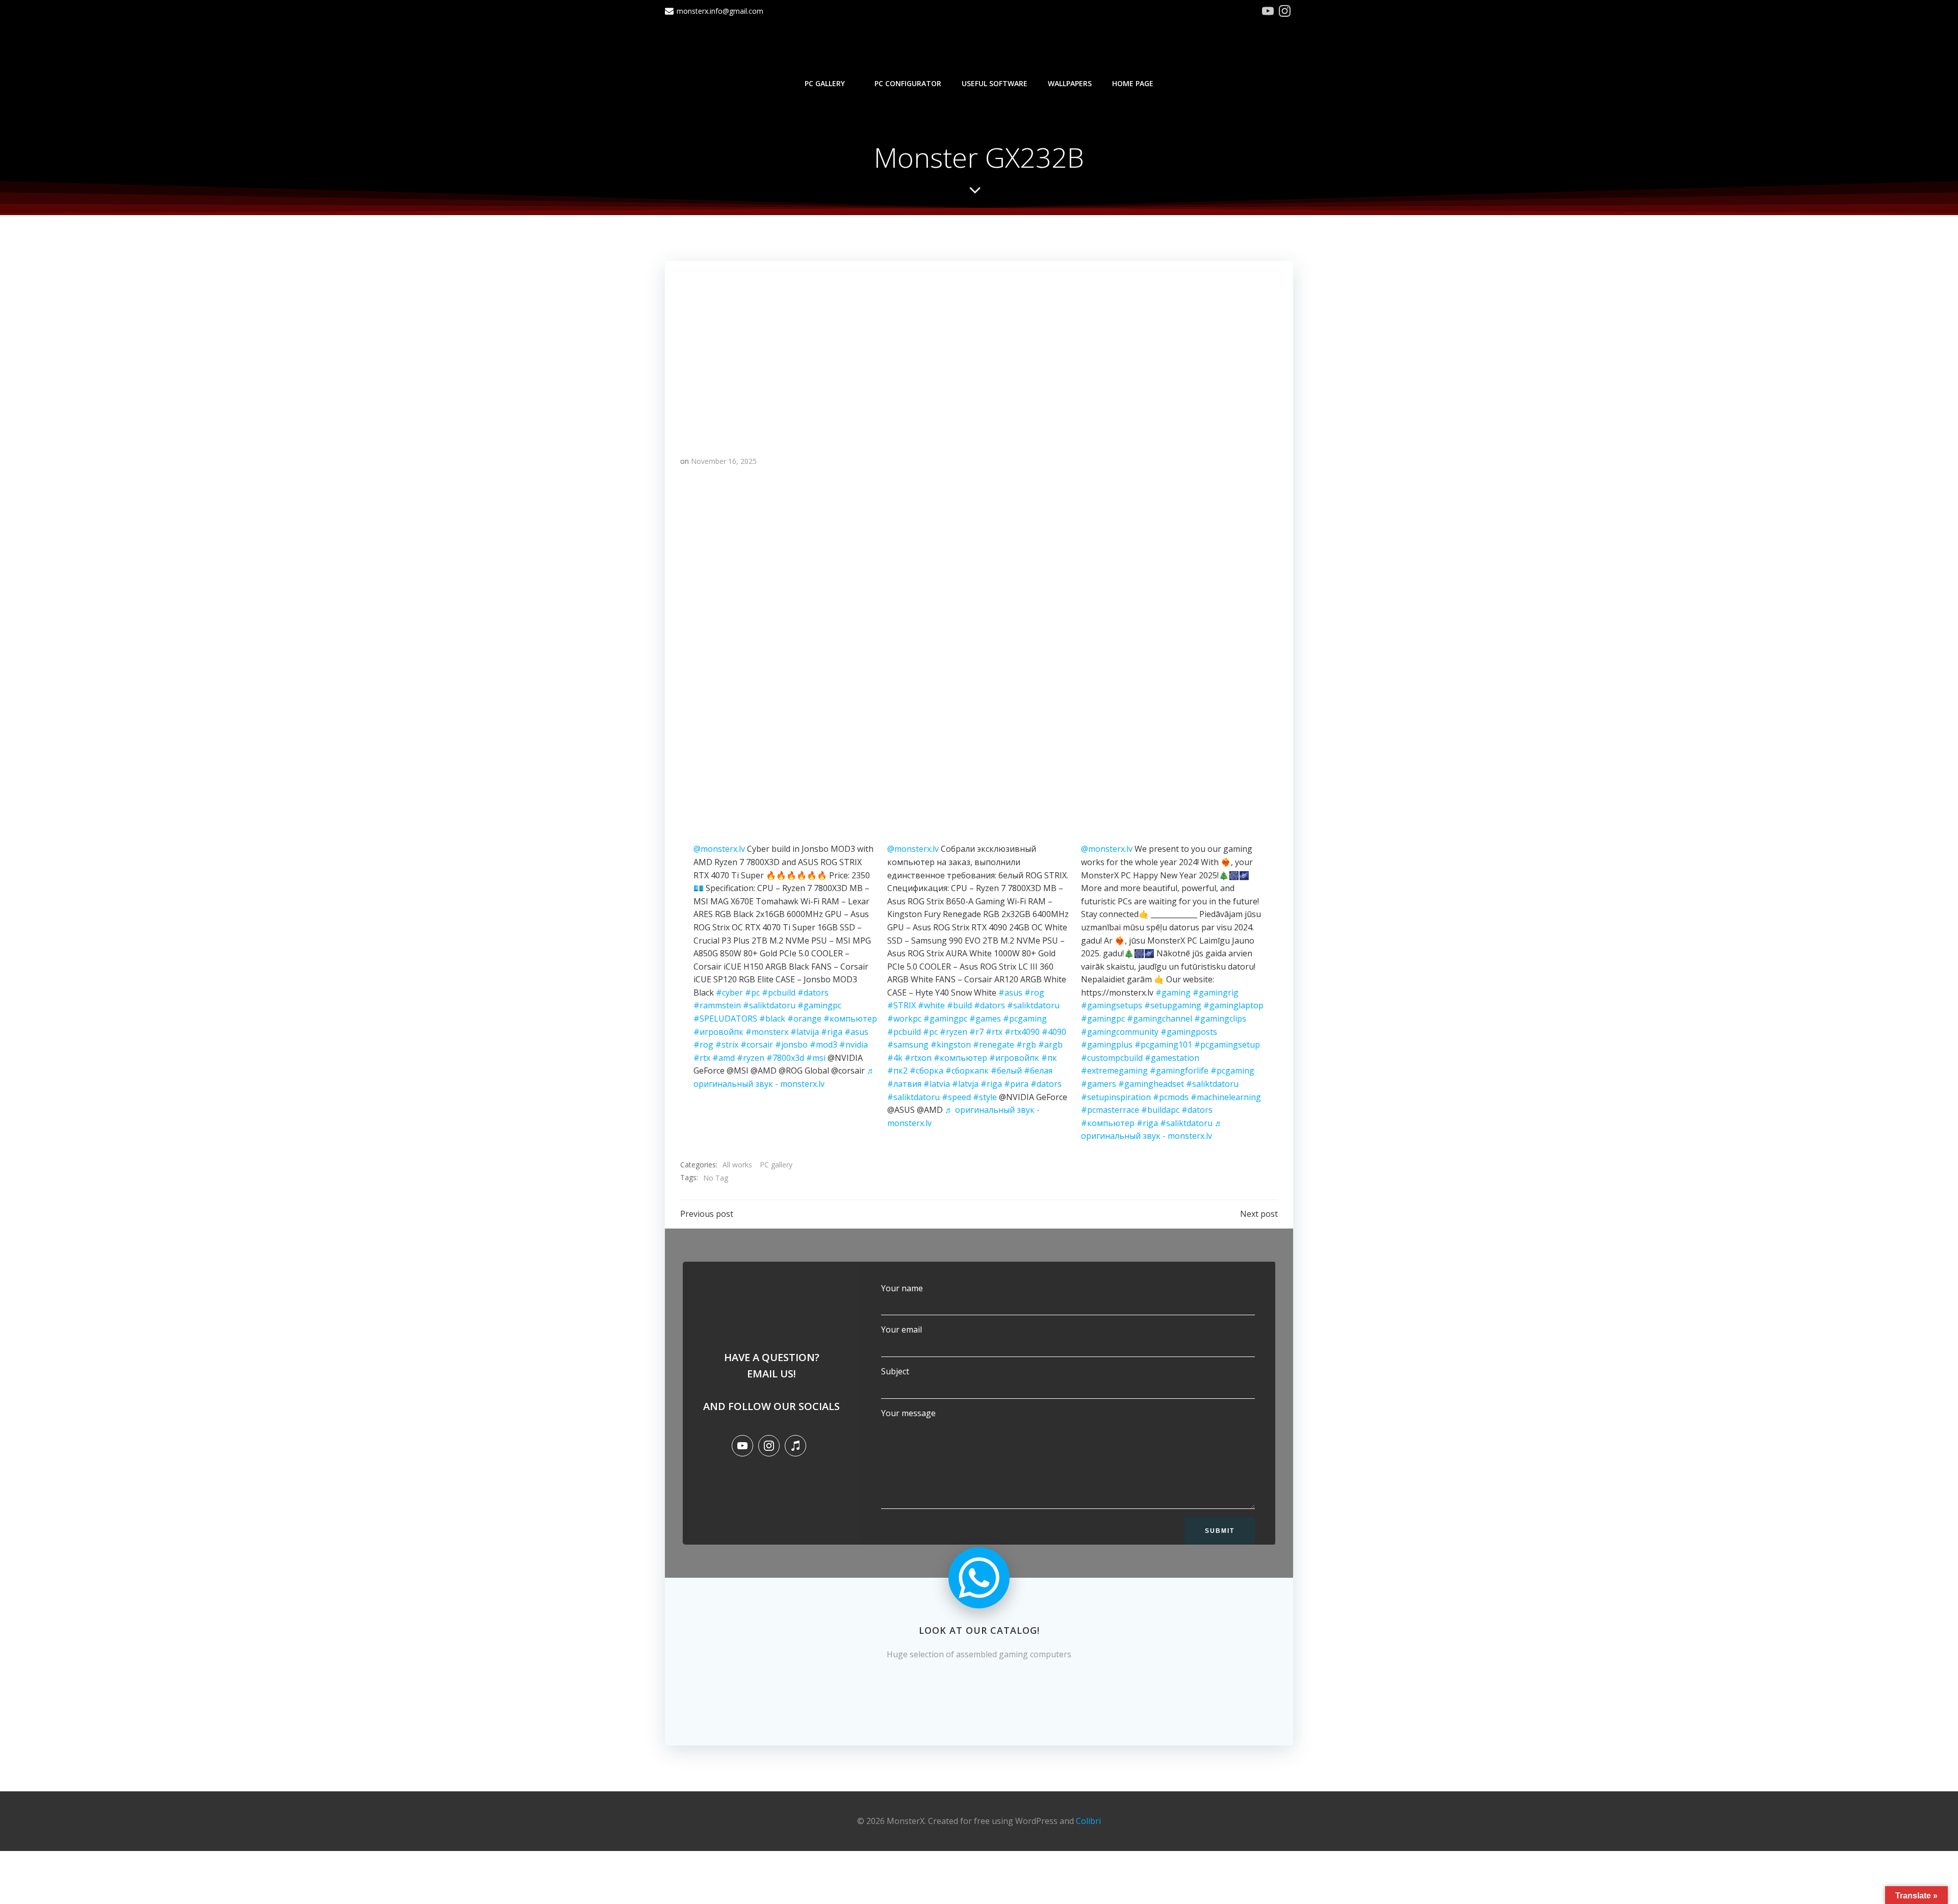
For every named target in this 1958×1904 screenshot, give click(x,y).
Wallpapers (1070, 83)
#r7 (976, 1032)
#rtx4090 (1022, 1032)
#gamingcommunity (1120, 1032)
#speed (956, 1097)
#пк (1049, 1058)
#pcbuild (779, 993)
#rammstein (717, 1005)
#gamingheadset (1151, 1084)
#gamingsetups (1112, 1005)
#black (772, 1019)
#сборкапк (967, 1071)
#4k (895, 1058)
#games (985, 1019)
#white (931, 1005)
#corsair (757, 1045)
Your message (908, 1413)
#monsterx (767, 1032)
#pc (752, 993)
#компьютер (850, 1019)
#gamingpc (819, 1005)
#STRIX (901, 1005)
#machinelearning (1226, 1097)
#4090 (1054, 1032)
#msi (816, 1058)
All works (737, 1165)
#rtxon (918, 1058)
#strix (727, 1045)
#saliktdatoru (769, 1005)
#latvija (805, 1032)
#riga (832, 1032)
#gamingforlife (1179, 1071)
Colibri (1088, 1821)
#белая (1038, 1071)
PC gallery (825, 83)
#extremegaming (1114, 1071)
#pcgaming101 (1163, 1045)
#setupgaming (1173, 1005)
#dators (813, 993)
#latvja (965, 1084)
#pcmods (1171, 1097)
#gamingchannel (1160, 1019)
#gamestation (1172, 1058)
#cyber (729, 993)
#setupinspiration (1116, 1097)
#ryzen (751, 1058)
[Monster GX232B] (979, 349)
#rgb (1026, 1045)
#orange (804, 1019)
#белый (1006, 1071)
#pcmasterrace (1110, 1110)
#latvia (937, 1084)
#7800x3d (785, 1058)
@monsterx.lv (719, 849)
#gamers (1099, 1084)
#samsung (908, 1045)
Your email (901, 1329)
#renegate (994, 1045)
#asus (856, 1032)
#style (985, 1097)
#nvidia (854, 1045)
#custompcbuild (1112, 1058)
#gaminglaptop (1233, 1005)
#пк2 (897, 1071)
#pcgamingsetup (1227, 1045)
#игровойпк (718, 1032)
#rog (703, 1045)
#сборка (926, 1071)
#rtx (702, 1058)
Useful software (995, 83)
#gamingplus (1107, 1045)
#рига (1016, 1084)
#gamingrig (1216, 993)
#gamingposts (1189, 1032)
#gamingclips (1220, 1019)
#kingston (951, 1045)
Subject (895, 1371)
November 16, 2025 (724, 461)
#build (959, 1005)
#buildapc (1160, 1110)
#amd (724, 1058)
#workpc (904, 1019)
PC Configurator (908, 83)
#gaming (1173, 993)
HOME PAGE (1133, 83)
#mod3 (823, 1045)
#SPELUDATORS (725, 1019)
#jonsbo (791, 1045)
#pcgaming (1025, 1019)
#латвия (904, 1084)
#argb (1050, 1045)
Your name (902, 1288)
